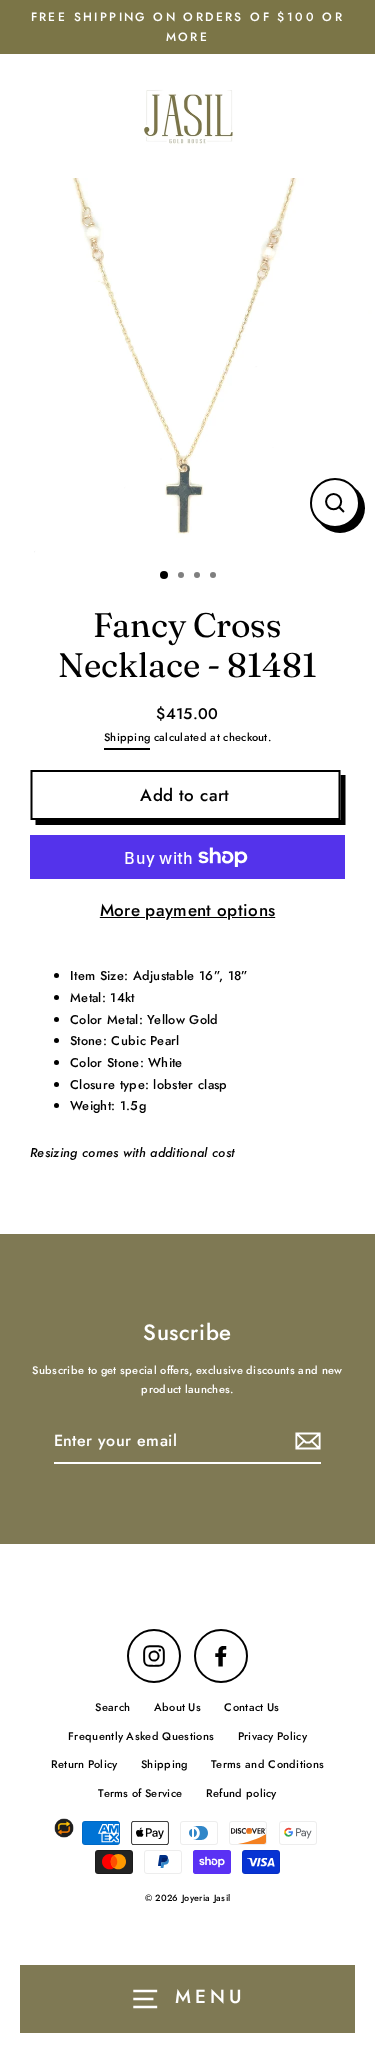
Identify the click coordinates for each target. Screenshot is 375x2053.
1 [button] (165, 576)
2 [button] (183, 577)
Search (112, 1707)
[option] (187, 365)
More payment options (187, 910)
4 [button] (215, 577)
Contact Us (251, 1707)
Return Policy (84, 1764)
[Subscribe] (305, 1441)
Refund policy (241, 1793)
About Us (178, 1707)
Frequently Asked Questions (141, 1736)
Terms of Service (140, 1793)
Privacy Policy (272, 1736)
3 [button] (199, 577)
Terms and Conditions (267, 1764)
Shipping (127, 737)
